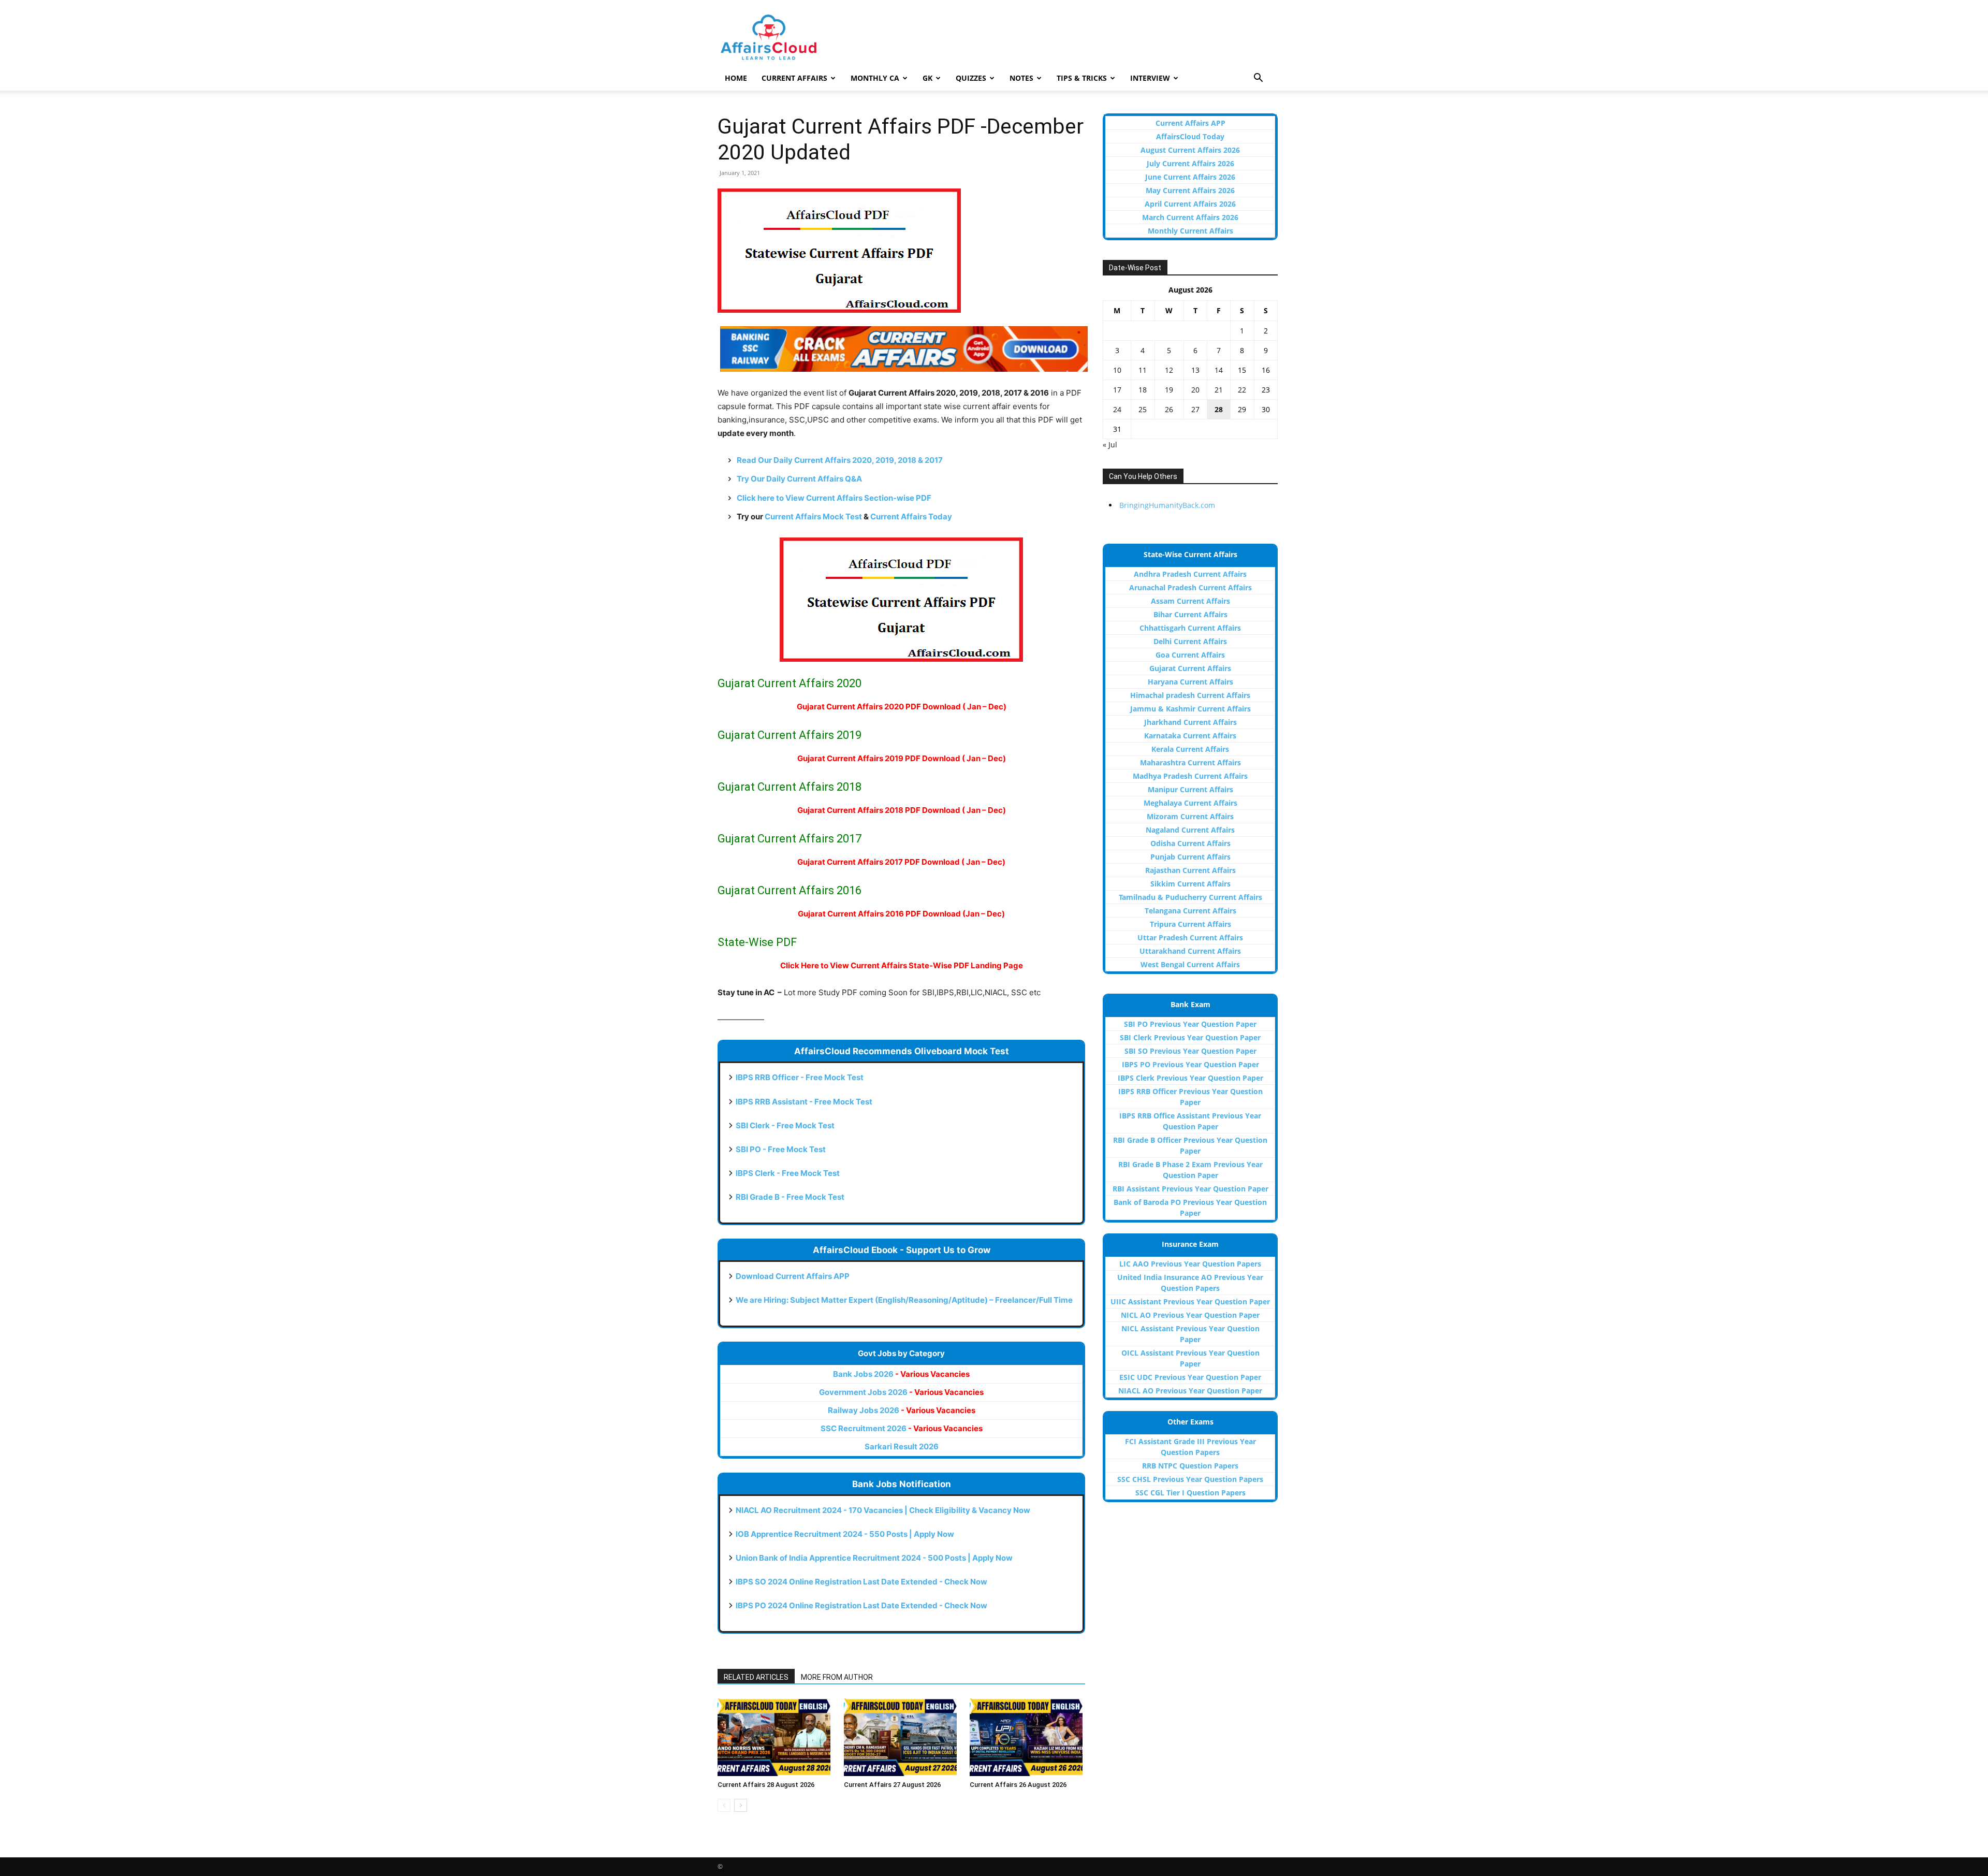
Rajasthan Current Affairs (1190, 870)
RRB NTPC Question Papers (1190, 1466)
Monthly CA (875, 78)
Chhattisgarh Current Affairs (1190, 628)
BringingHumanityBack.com (1167, 505)
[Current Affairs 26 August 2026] (1027, 1737)
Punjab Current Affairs (1190, 857)
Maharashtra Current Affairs (1190, 762)
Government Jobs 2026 (901, 1392)
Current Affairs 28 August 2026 (766, 1785)
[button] (1258, 79)
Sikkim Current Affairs (1190, 884)
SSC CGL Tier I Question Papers (1190, 1493)
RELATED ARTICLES (756, 1677)
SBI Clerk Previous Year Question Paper (1190, 1037)
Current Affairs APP (1190, 123)
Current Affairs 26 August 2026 (1018, 1785)
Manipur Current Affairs (1190, 789)
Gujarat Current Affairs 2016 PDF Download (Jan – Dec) (901, 914)
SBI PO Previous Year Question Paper (1190, 1024)
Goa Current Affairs (1190, 655)
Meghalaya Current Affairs (1190, 803)
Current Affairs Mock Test (813, 517)
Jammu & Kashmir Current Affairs (1190, 709)
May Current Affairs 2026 (1190, 190)
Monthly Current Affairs (1190, 231)
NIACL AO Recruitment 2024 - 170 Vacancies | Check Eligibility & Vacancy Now (883, 1510)
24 (1117, 409)
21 (1219, 390)
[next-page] (741, 1805)
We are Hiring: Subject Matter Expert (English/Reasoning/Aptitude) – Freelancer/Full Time (904, 1300)
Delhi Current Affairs (1190, 641)
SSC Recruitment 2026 (902, 1428)
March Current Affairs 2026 (1190, 217)
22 (1242, 390)
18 (1143, 390)
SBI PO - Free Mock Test (781, 1149)
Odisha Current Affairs (1190, 843)
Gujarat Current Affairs (1190, 668)
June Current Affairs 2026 (1190, 177)
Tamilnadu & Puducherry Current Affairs (1190, 897)
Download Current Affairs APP (793, 1276)
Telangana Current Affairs (1190, 911)
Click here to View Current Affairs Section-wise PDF (834, 498)
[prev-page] (724, 1805)
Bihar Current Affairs (1190, 614)
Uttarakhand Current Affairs (1190, 951)
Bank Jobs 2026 (901, 1374)
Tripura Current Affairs (1190, 924)
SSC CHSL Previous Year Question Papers (1190, 1479)
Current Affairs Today (911, 517)
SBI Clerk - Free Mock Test (785, 1125)
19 (1169, 390)
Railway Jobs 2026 (902, 1410)
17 (1117, 390)
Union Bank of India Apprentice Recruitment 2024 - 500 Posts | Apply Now (874, 1558)
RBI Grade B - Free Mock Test (790, 1197)
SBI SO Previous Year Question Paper (1190, 1051)
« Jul (1110, 445)
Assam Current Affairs (1190, 601)
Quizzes (971, 78)
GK (927, 78)
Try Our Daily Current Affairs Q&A (799, 479)
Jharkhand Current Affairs (1190, 722)
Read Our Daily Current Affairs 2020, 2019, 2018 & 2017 (840, 460)
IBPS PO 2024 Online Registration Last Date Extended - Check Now (861, 1605)
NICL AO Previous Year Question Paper (1190, 1315)
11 (1143, 370)
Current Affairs (794, 78)
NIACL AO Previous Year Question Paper (1190, 1391)
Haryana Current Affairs (1190, 682)
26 (1169, 409)
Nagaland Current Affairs (1190, 830)
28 (1219, 409)
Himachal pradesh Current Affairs (1190, 695)
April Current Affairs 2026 (1190, 204)
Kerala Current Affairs (1190, 749)
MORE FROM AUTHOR (837, 1677)
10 (1117, 370)
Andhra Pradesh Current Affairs (1190, 574)
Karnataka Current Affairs (1190, 736)
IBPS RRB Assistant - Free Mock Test (804, 1102)
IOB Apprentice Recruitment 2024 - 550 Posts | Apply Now (845, 1534)
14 (1219, 370)
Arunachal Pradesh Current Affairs (1190, 587)
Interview (1150, 78)
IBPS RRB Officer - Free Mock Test (800, 1077)
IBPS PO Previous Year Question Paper (1190, 1064)
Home (736, 78)
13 (1195, 370)
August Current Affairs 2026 (1190, 150)
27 (1195, 409)
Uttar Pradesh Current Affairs (1190, 937)
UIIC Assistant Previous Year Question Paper (1190, 1301)
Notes (1021, 78)
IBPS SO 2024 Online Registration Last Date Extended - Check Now (861, 1582)
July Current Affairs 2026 (1190, 163)
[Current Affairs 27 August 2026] (902, 1737)
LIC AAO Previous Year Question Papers (1190, 1264)
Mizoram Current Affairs (1190, 816)
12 (1169, 370)
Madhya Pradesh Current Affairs (1190, 776)
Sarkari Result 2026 (902, 1446)
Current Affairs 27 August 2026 (892, 1785)
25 (1143, 409)
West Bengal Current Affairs (1190, 964)
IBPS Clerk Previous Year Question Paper (1190, 1078)
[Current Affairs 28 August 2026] (775, 1737)
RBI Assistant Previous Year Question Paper (1190, 1189)
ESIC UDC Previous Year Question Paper (1190, 1377)
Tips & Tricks (1082, 78)
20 (1195, 390)
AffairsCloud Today (1190, 136)
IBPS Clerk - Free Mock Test (788, 1173)
